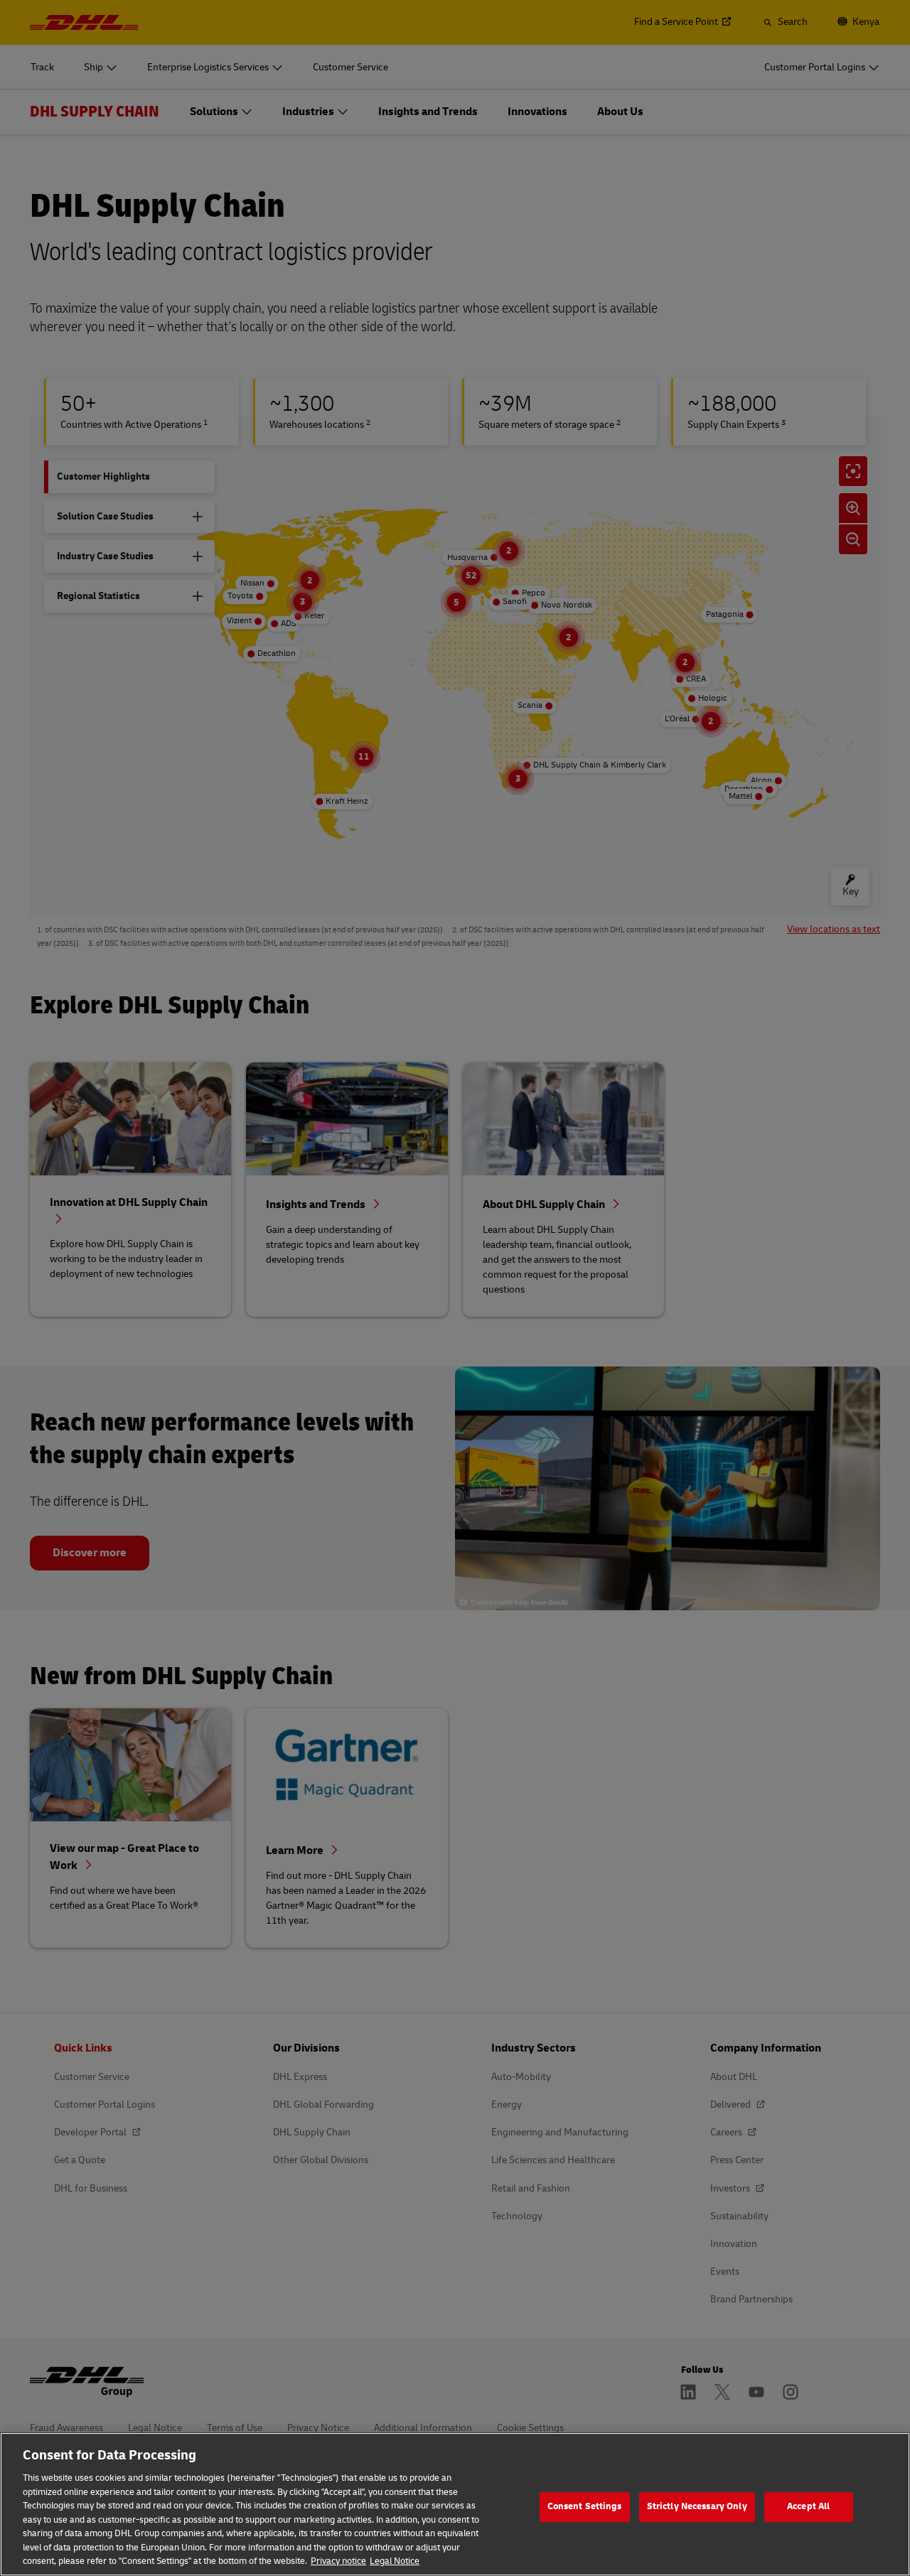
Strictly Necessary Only (697, 2506)
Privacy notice (338, 2561)
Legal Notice (395, 2561)
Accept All (808, 2506)
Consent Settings (585, 2506)
